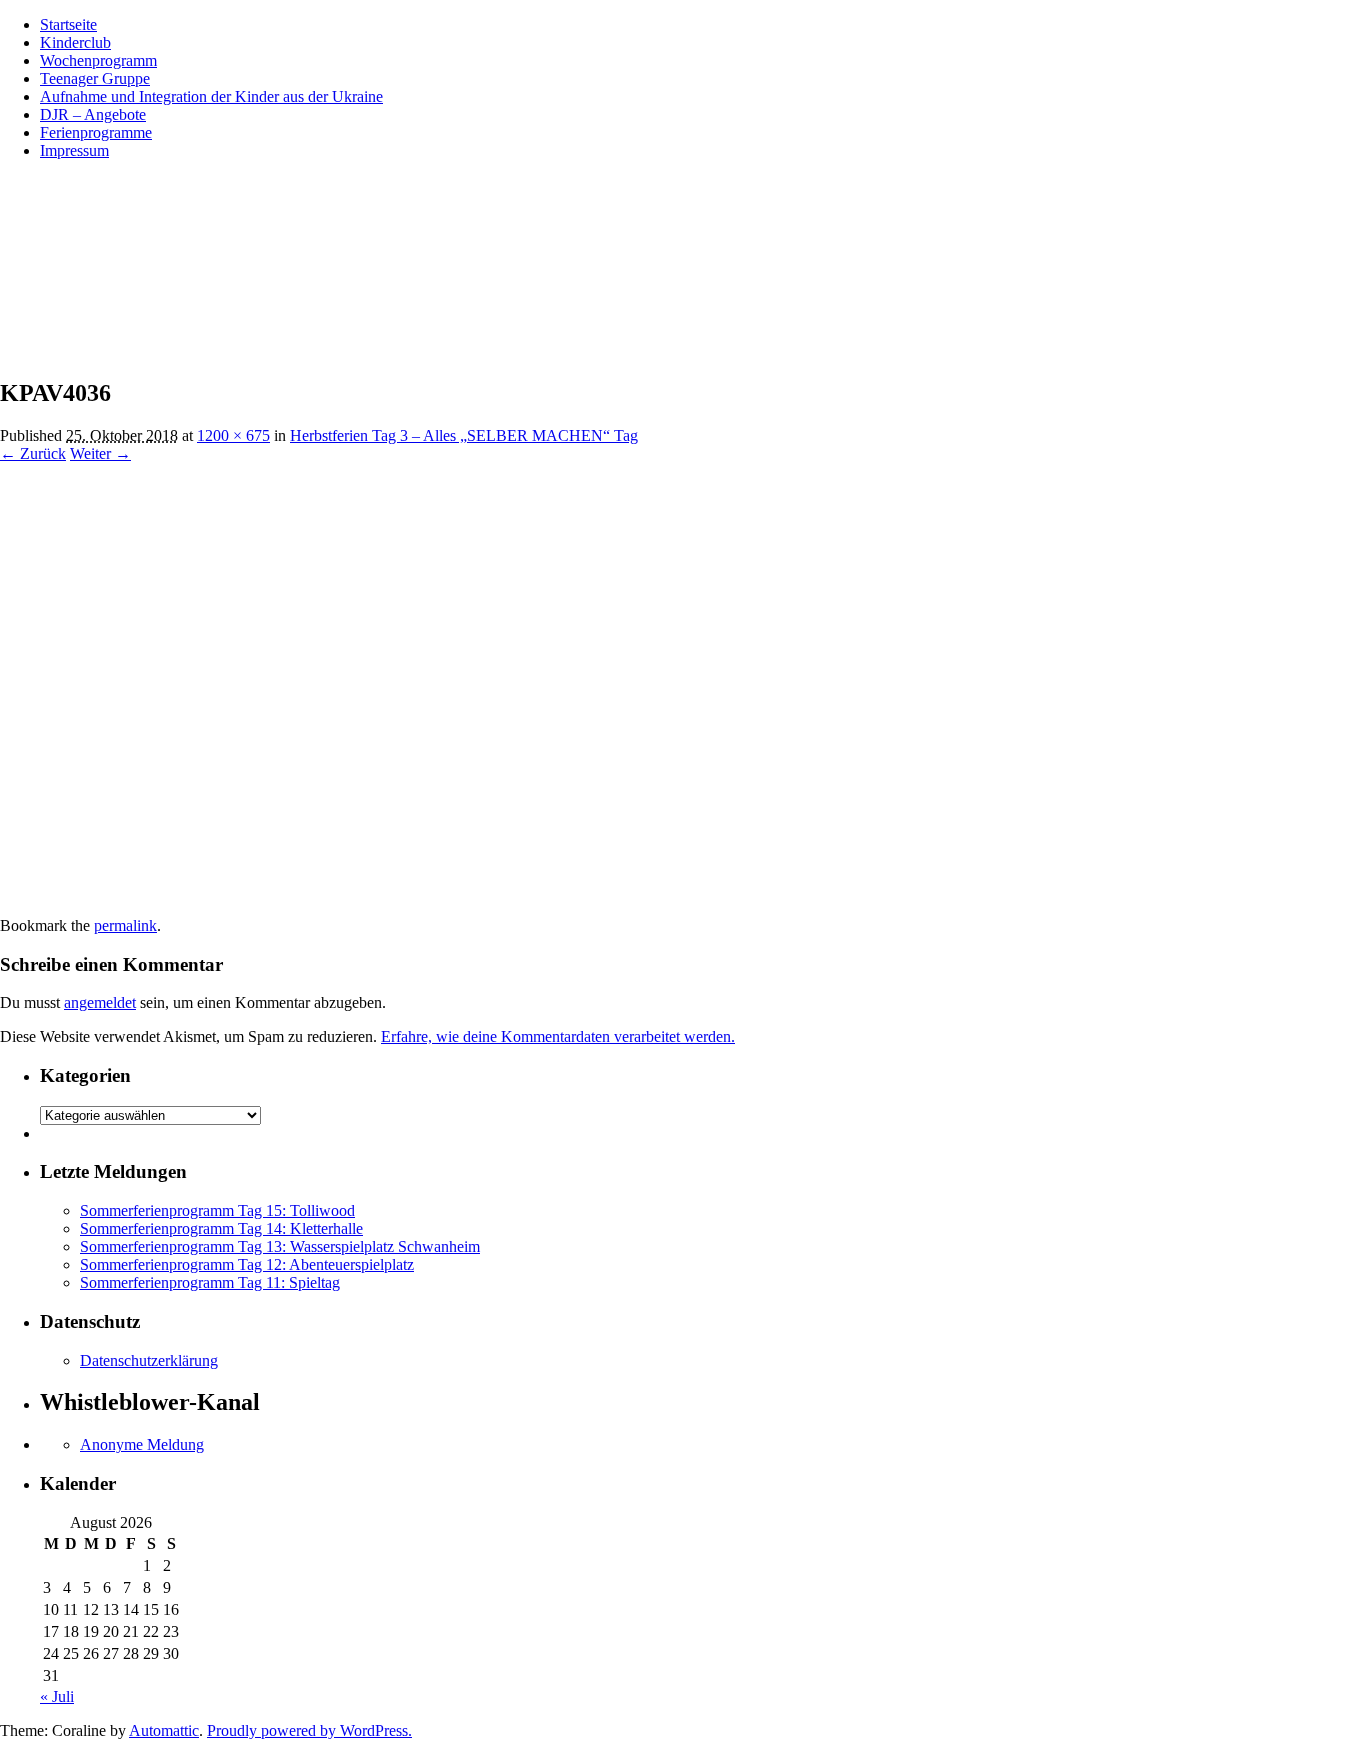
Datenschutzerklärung (149, 1360)
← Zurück (33, 453)
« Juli (57, 1696)
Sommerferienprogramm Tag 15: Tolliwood (217, 1210)
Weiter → (100, 453)
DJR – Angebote (93, 114)
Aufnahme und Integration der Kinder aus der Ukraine (211, 96)
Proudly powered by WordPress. (309, 1730)
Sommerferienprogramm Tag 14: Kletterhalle (221, 1228)
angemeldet (100, 1002)
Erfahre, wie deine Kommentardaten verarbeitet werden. (558, 1036)
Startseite (68, 24)
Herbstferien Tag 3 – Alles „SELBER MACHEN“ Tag (464, 435)
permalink (125, 925)
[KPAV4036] (400, 907)
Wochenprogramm (98, 60)
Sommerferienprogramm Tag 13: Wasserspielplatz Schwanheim (280, 1246)
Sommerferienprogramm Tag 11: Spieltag (210, 1282)
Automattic (164, 1730)
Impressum (74, 150)
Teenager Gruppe (95, 78)
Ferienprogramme (96, 132)
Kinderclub (75, 42)
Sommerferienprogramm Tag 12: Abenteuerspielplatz (247, 1264)
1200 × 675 (233, 435)
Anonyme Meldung (142, 1444)
